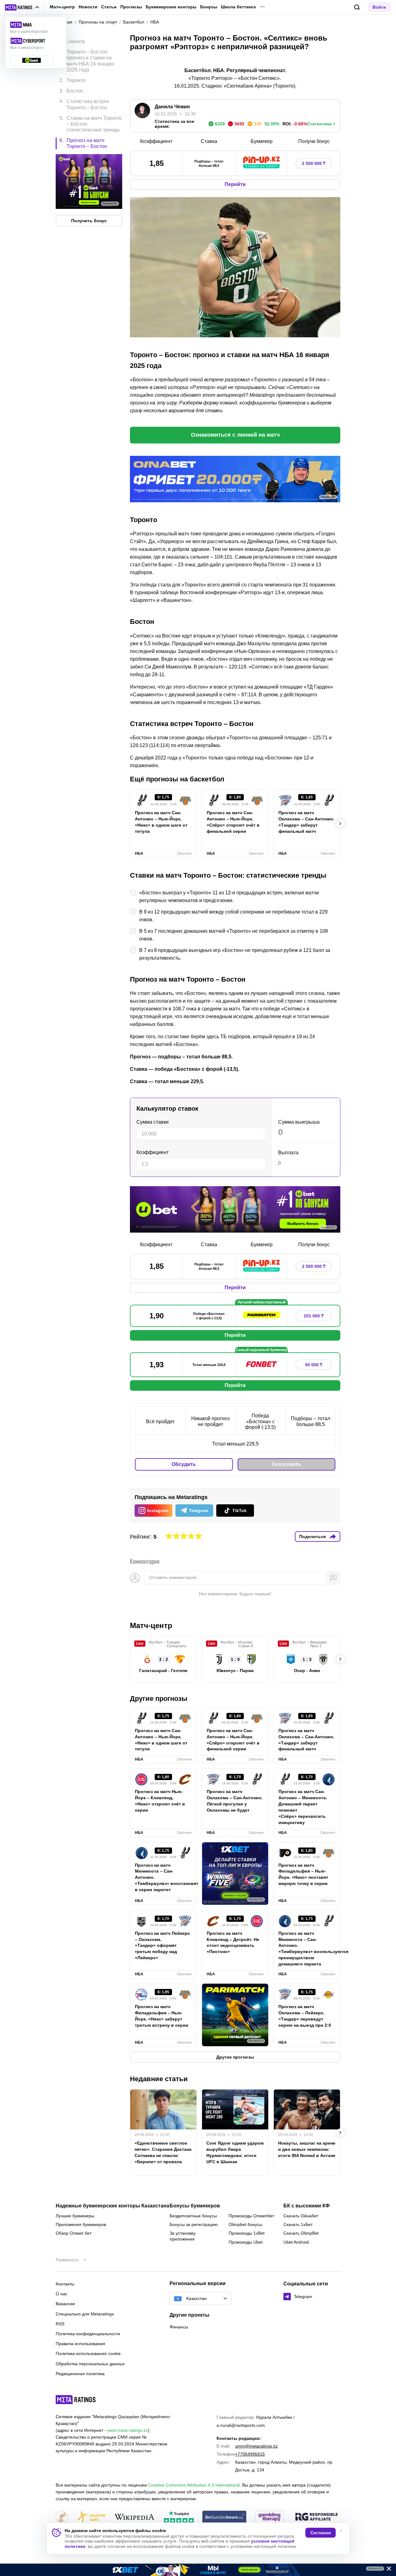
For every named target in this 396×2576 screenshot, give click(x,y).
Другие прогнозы (159, 1699)
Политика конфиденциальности (88, 2334)
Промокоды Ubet (246, 2242)
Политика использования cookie (88, 2353)
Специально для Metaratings (85, 2314)
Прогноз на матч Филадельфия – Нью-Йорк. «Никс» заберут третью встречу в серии (162, 2016)
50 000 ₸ (314, 1365)
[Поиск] (357, 7)
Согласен (321, 2533)
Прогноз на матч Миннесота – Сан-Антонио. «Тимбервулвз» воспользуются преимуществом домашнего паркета (307, 1949)
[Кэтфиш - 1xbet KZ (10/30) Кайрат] (198, 2570)
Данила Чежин (172, 107)
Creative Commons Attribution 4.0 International (194, 2485)
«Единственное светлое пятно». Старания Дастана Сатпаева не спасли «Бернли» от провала (163, 2152)
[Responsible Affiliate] (316, 2517)
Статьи (109, 7)
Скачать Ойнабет (301, 2216)
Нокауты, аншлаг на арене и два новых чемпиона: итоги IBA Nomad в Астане (307, 2149)
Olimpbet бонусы (245, 2224)
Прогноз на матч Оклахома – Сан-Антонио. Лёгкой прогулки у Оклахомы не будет (235, 1801)
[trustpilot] (179, 2517)
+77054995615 (250, 2454)
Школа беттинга (238, 7)
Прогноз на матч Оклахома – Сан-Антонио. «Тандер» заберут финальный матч (306, 822)
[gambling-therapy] (269, 2517)
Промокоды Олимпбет (251, 2216)
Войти (379, 7)
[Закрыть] (387, 2570)
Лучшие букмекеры (75, 2216)
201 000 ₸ (314, 1316)
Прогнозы (131, 7)
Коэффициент (153, 1152)
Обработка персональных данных (90, 2364)
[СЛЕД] (340, 823)
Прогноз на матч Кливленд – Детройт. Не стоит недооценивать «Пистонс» (233, 1943)
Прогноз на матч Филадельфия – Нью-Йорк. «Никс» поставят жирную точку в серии (303, 1874)
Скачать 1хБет (298, 2224)
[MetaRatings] (76, 2400)
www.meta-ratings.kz (128, 2430)
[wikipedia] (134, 2517)
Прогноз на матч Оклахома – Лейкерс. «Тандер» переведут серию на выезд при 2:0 (305, 2016)
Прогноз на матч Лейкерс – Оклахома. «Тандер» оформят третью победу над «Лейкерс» (162, 1946)
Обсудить (184, 1464)
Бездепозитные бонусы (193, 2216)
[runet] (62, 2517)
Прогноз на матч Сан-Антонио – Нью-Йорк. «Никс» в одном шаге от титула (161, 822)
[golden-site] (91, 2517)
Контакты (65, 2284)
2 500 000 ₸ (314, 163)
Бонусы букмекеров (195, 2206)
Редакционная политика (80, 2374)
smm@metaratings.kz (256, 2446)
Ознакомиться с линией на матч (235, 435)
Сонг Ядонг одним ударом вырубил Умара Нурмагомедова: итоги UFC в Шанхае (235, 2152)
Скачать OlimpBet (301, 2233)
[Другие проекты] (22, 7)
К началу (75, 41)
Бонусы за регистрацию (194, 2224)
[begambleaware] (224, 2517)
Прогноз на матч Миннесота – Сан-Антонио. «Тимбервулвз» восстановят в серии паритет (163, 1878)
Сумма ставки (153, 1122)
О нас (62, 2294)
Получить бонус (89, 221)
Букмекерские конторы (171, 7)
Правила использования (80, 2344)
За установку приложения (183, 2236)
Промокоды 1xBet (247, 2233)
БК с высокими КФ (307, 2206)
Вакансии (65, 2304)
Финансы (179, 2327)
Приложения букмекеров (81, 2224)
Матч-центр (62, 7)
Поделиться (312, 1537)
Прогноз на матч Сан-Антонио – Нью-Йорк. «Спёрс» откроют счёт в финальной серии (233, 822)
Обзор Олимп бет (74, 2233)
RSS (60, 2324)
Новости (88, 7)
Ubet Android (296, 2242)
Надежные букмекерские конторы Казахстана (112, 2206)
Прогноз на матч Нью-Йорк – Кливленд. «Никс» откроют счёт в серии (160, 1801)
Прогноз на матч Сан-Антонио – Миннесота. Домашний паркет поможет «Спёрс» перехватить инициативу (303, 1807)
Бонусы (209, 7)
